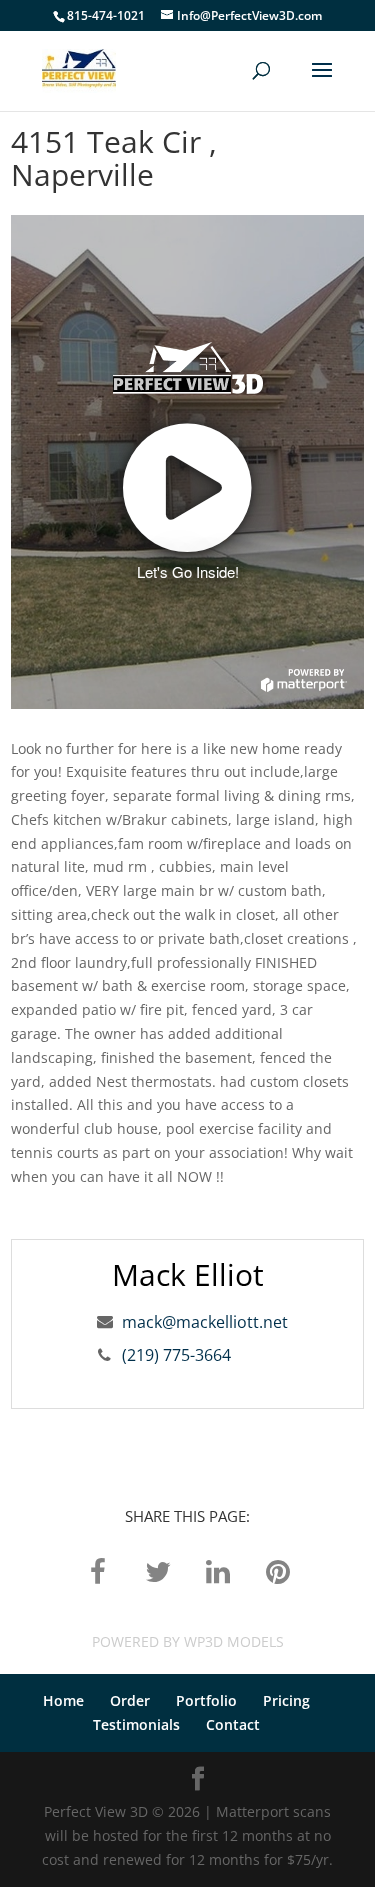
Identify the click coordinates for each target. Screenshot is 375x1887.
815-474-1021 (106, 15)
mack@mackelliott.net (205, 1322)
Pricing (286, 1700)
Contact (233, 1724)
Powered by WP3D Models (188, 1641)
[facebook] (98, 1570)
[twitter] (158, 1570)
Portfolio (206, 1700)
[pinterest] (278, 1570)
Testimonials (136, 1724)
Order (130, 1700)
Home (63, 1700)
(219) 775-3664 (176, 1355)
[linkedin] (218, 1570)
